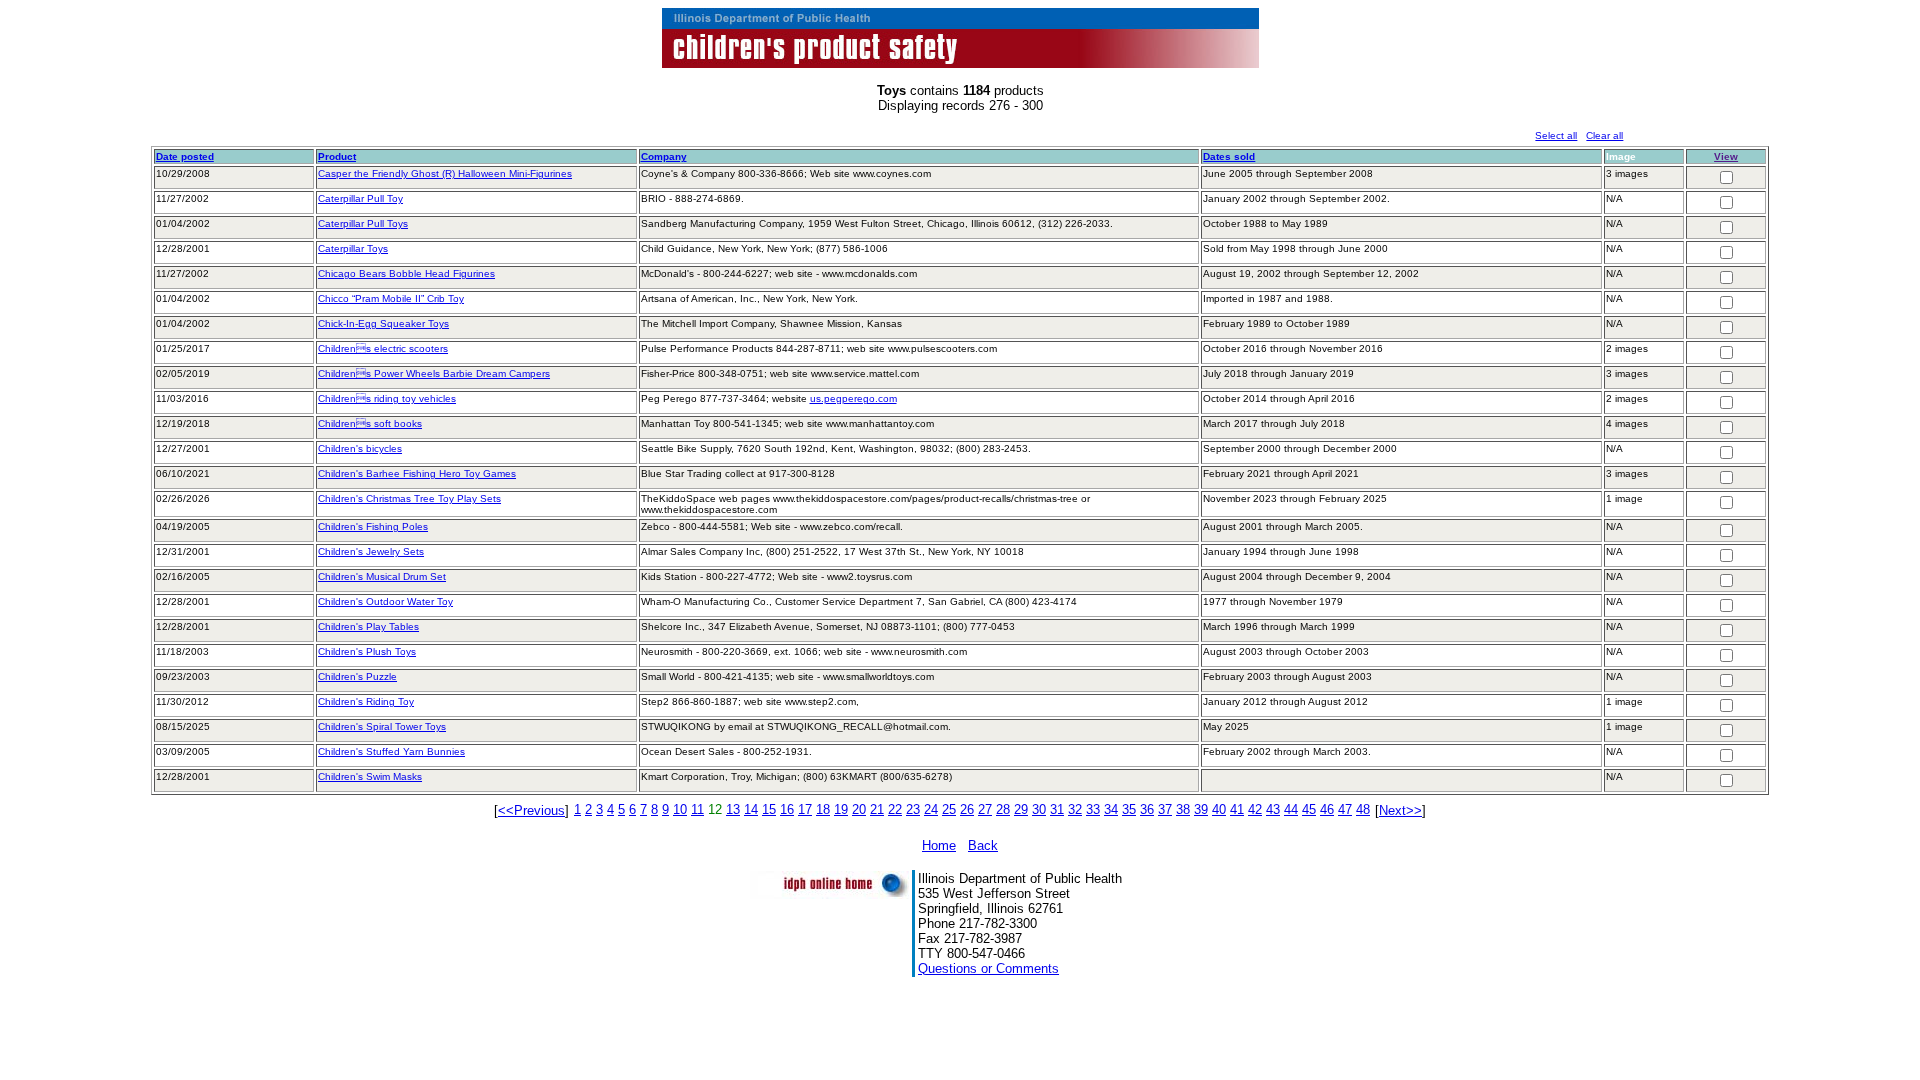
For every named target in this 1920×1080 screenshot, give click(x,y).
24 (931, 809)
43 (1273, 809)
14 (751, 809)
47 (1345, 809)
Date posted (185, 156)
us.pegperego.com (853, 398)
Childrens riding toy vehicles (387, 398)
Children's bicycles (360, 448)
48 (1363, 809)
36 (1147, 809)
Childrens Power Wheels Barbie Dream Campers (434, 373)
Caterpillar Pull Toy (360, 198)
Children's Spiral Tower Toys (382, 726)
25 (949, 809)
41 (1237, 809)
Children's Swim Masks (370, 776)
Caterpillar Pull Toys (363, 223)
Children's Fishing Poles (373, 526)
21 (877, 809)
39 (1201, 809)
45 (1309, 809)
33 (1093, 809)
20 (859, 809)
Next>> (1400, 810)
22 (895, 809)
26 (967, 809)
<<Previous (531, 810)
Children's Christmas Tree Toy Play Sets (409, 498)
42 (1255, 809)
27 (985, 809)
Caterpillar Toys (353, 248)
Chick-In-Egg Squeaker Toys (383, 323)
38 (1183, 809)
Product (337, 156)
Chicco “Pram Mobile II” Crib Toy (391, 298)
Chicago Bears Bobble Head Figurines (406, 273)
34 (1111, 809)
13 (733, 809)
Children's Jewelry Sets (371, 551)
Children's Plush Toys (367, 651)
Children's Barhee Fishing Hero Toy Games (417, 473)
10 (680, 809)
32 (1075, 809)
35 (1129, 809)
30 (1039, 809)
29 (1021, 809)
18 (823, 809)
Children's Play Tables (368, 626)
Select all (1556, 135)
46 (1327, 809)
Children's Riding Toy (366, 701)
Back (983, 845)
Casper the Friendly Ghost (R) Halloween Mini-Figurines (445, 173)
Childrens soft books (370, 423)
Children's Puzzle (357, 676)
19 (841, 809)
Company (664, 156)
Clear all (1604, 135)
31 (1057, 809)
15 (769, 809)
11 (697, 809)
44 (1291, 809)
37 (1165, 809)
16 (787, 809)
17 (805, 809)
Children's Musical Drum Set (382, 576)
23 (913, 809)
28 (1003, 809)
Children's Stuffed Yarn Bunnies (391, 751)
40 (1219, 809)
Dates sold (1229, 156)
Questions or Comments (988, 968)
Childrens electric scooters (383, 348)
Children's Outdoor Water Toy (385, 601)
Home (939, 845)
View (1726, 156)
